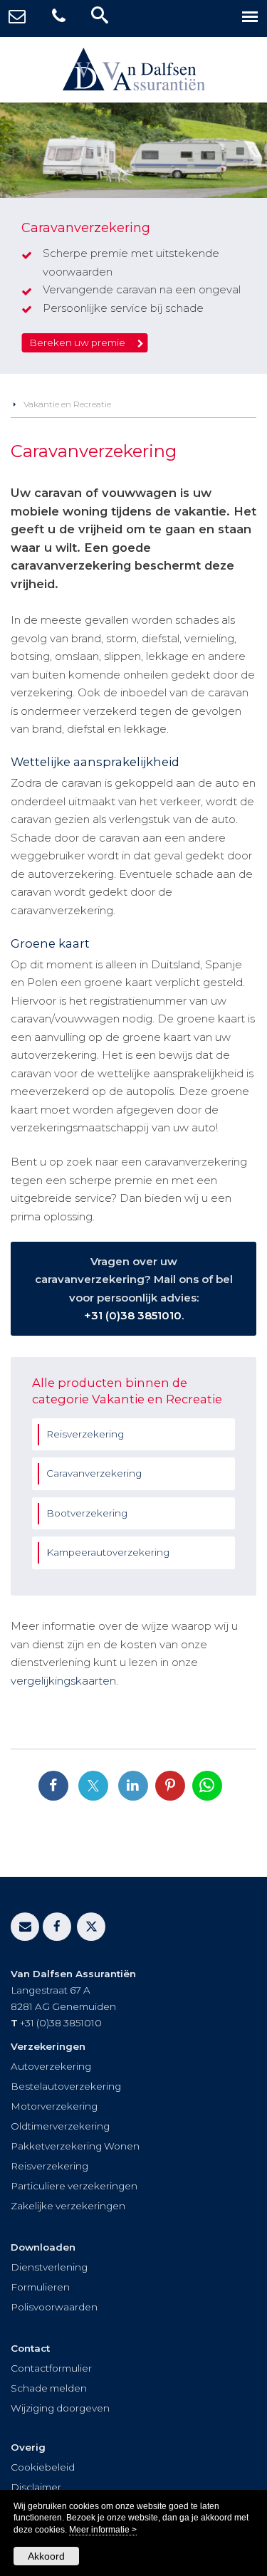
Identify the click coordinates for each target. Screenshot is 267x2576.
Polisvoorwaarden (54, 2307)
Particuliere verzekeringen (74, 2186)
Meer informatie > (103, 2530)
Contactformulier (51, 2368)
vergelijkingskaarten (63, 1681)
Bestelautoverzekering (66, 2086)
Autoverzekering (51, 2066)
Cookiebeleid (43, 2467)
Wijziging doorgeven (60, 2408)
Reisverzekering (85, 1434)
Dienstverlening (49, 2267)
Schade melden (49, 2388)
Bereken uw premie (77, 342)
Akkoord (46, 2556)
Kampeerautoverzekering (108, 1552)
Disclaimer (36, 2487)
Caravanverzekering (94, 1473)
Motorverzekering (54, 2106)
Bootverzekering (87, 1513)
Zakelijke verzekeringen (68, 2206)
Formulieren (40, 2287)
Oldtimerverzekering (60, 2126)
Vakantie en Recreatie (67, 404)
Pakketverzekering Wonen (75, 2146)
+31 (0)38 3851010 (133, 1315)
